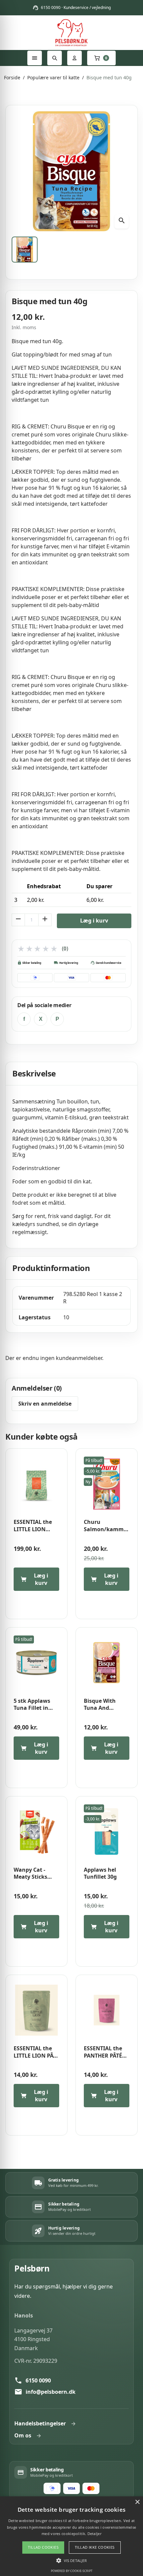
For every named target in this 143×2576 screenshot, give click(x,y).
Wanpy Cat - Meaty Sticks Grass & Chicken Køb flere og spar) (35, 1874)
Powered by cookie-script (72, 2571)
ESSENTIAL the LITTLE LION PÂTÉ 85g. (36, 2052)
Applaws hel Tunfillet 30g (100, 1874)
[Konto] (74, 58)
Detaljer (94, 2534)
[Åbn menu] (35, 58)
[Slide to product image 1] (25, 250)
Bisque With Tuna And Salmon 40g (100, 1705)
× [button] (137, 2502)
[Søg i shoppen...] (55, 58)
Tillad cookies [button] (43, 2547)
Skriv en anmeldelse (45, 1404)
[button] (71, 2560)
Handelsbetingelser (40, 2423)
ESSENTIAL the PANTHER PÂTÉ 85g (103, 2052)
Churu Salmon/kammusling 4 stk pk (107, 1526)
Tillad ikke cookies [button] (95, 2547)
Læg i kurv (94, 921)
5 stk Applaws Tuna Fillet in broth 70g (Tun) (34, 1705)
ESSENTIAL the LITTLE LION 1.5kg (33, 1526)
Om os (23, 2435)
